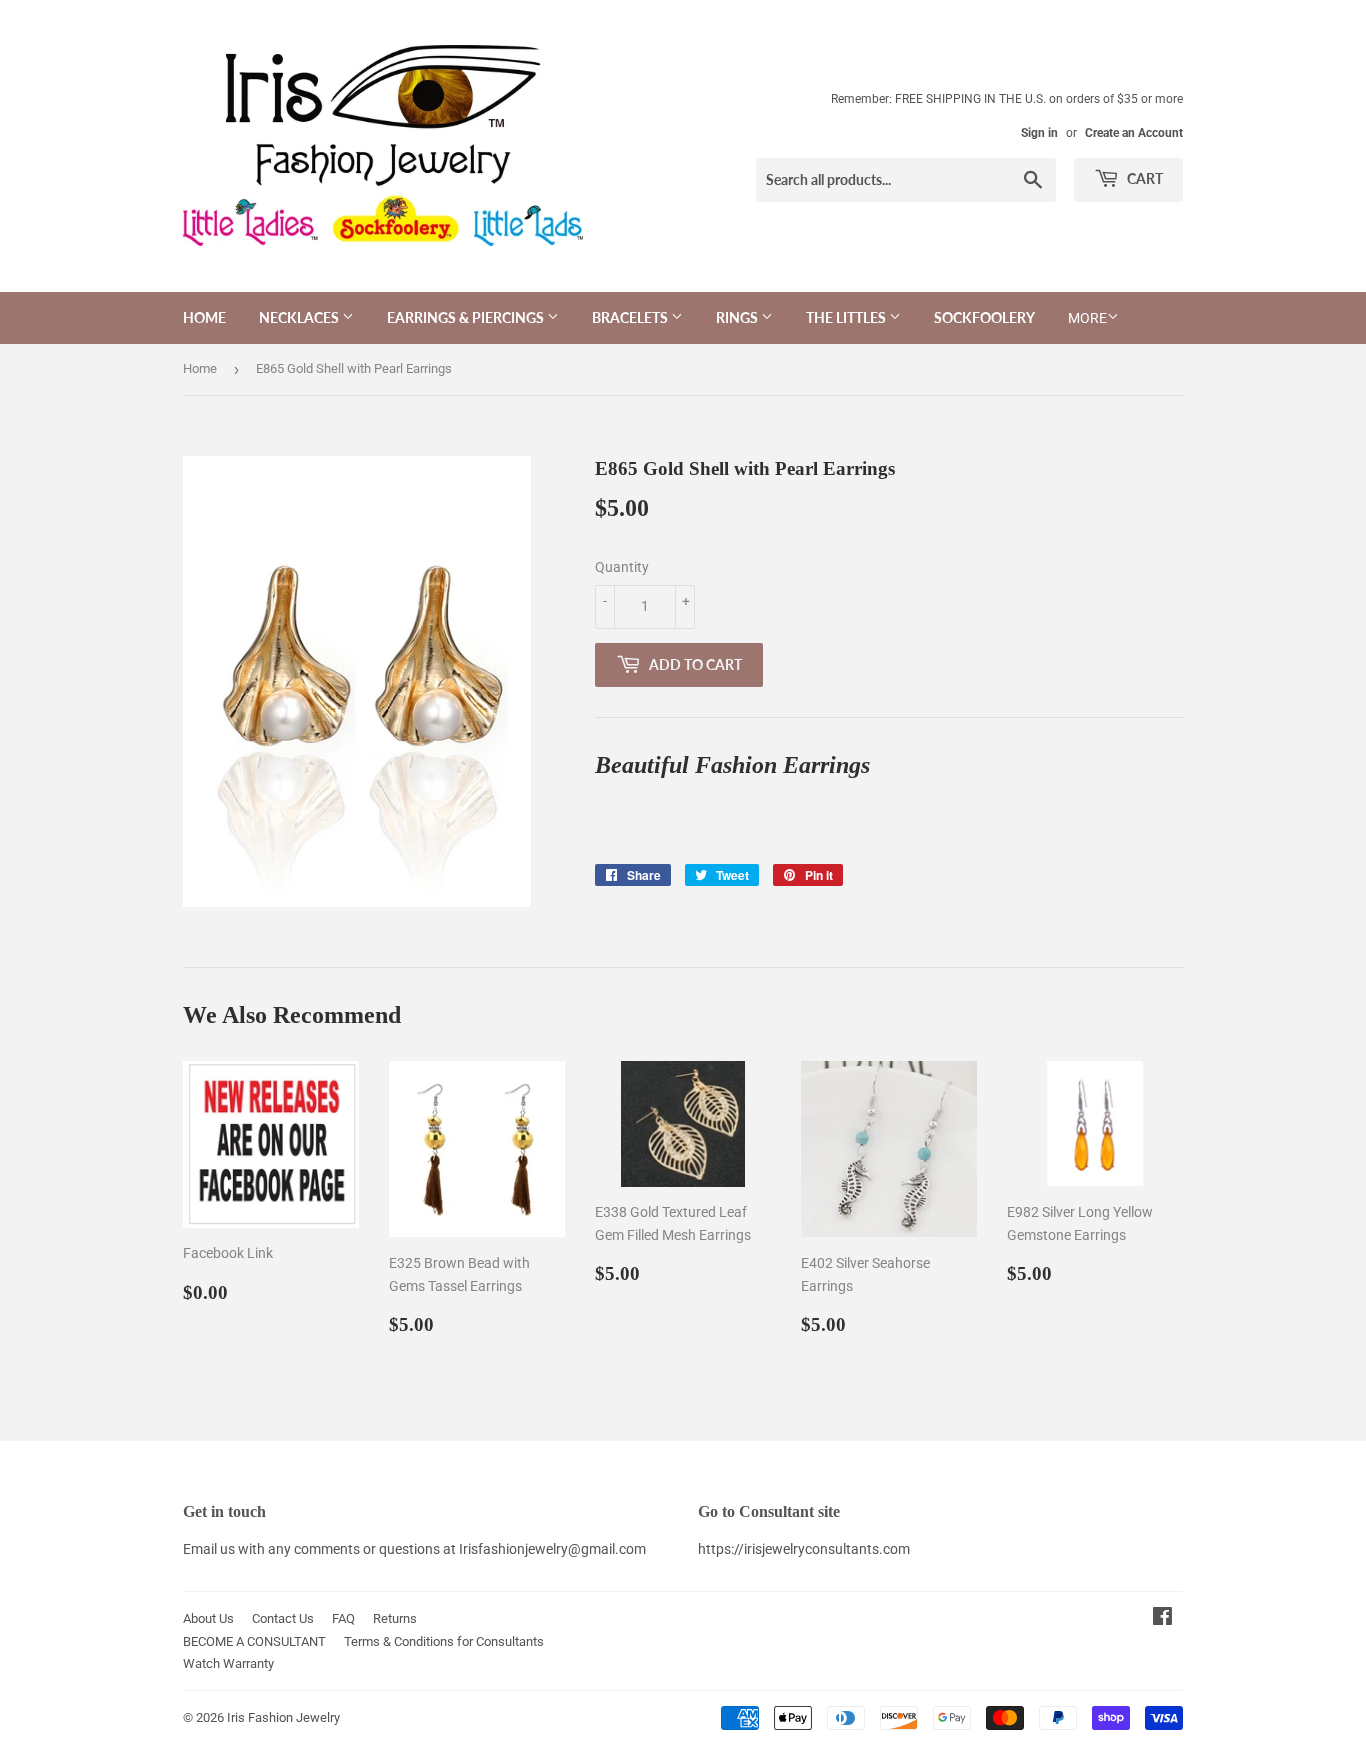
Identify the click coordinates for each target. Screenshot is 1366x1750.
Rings (738, 317)
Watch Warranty (228, 1663)
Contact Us (283, 1618)
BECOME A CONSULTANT (254, 1641)
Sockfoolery (984, 317)
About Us (208, 1618)
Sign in (1039, 133)
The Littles (847, 317)
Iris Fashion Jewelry (283, 1717)
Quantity (622, 567)
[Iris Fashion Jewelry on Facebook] (1162, 1619)
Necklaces (300, 317)
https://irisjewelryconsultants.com (804, 1549)
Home (204, 317)
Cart (1143, 178)
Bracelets (631, 317)
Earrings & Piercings (467, 317)
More (1087, 318)
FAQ (343, 1618)
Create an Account (1134, 133)
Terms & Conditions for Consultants (444, 1641)
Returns (395, 1618)
